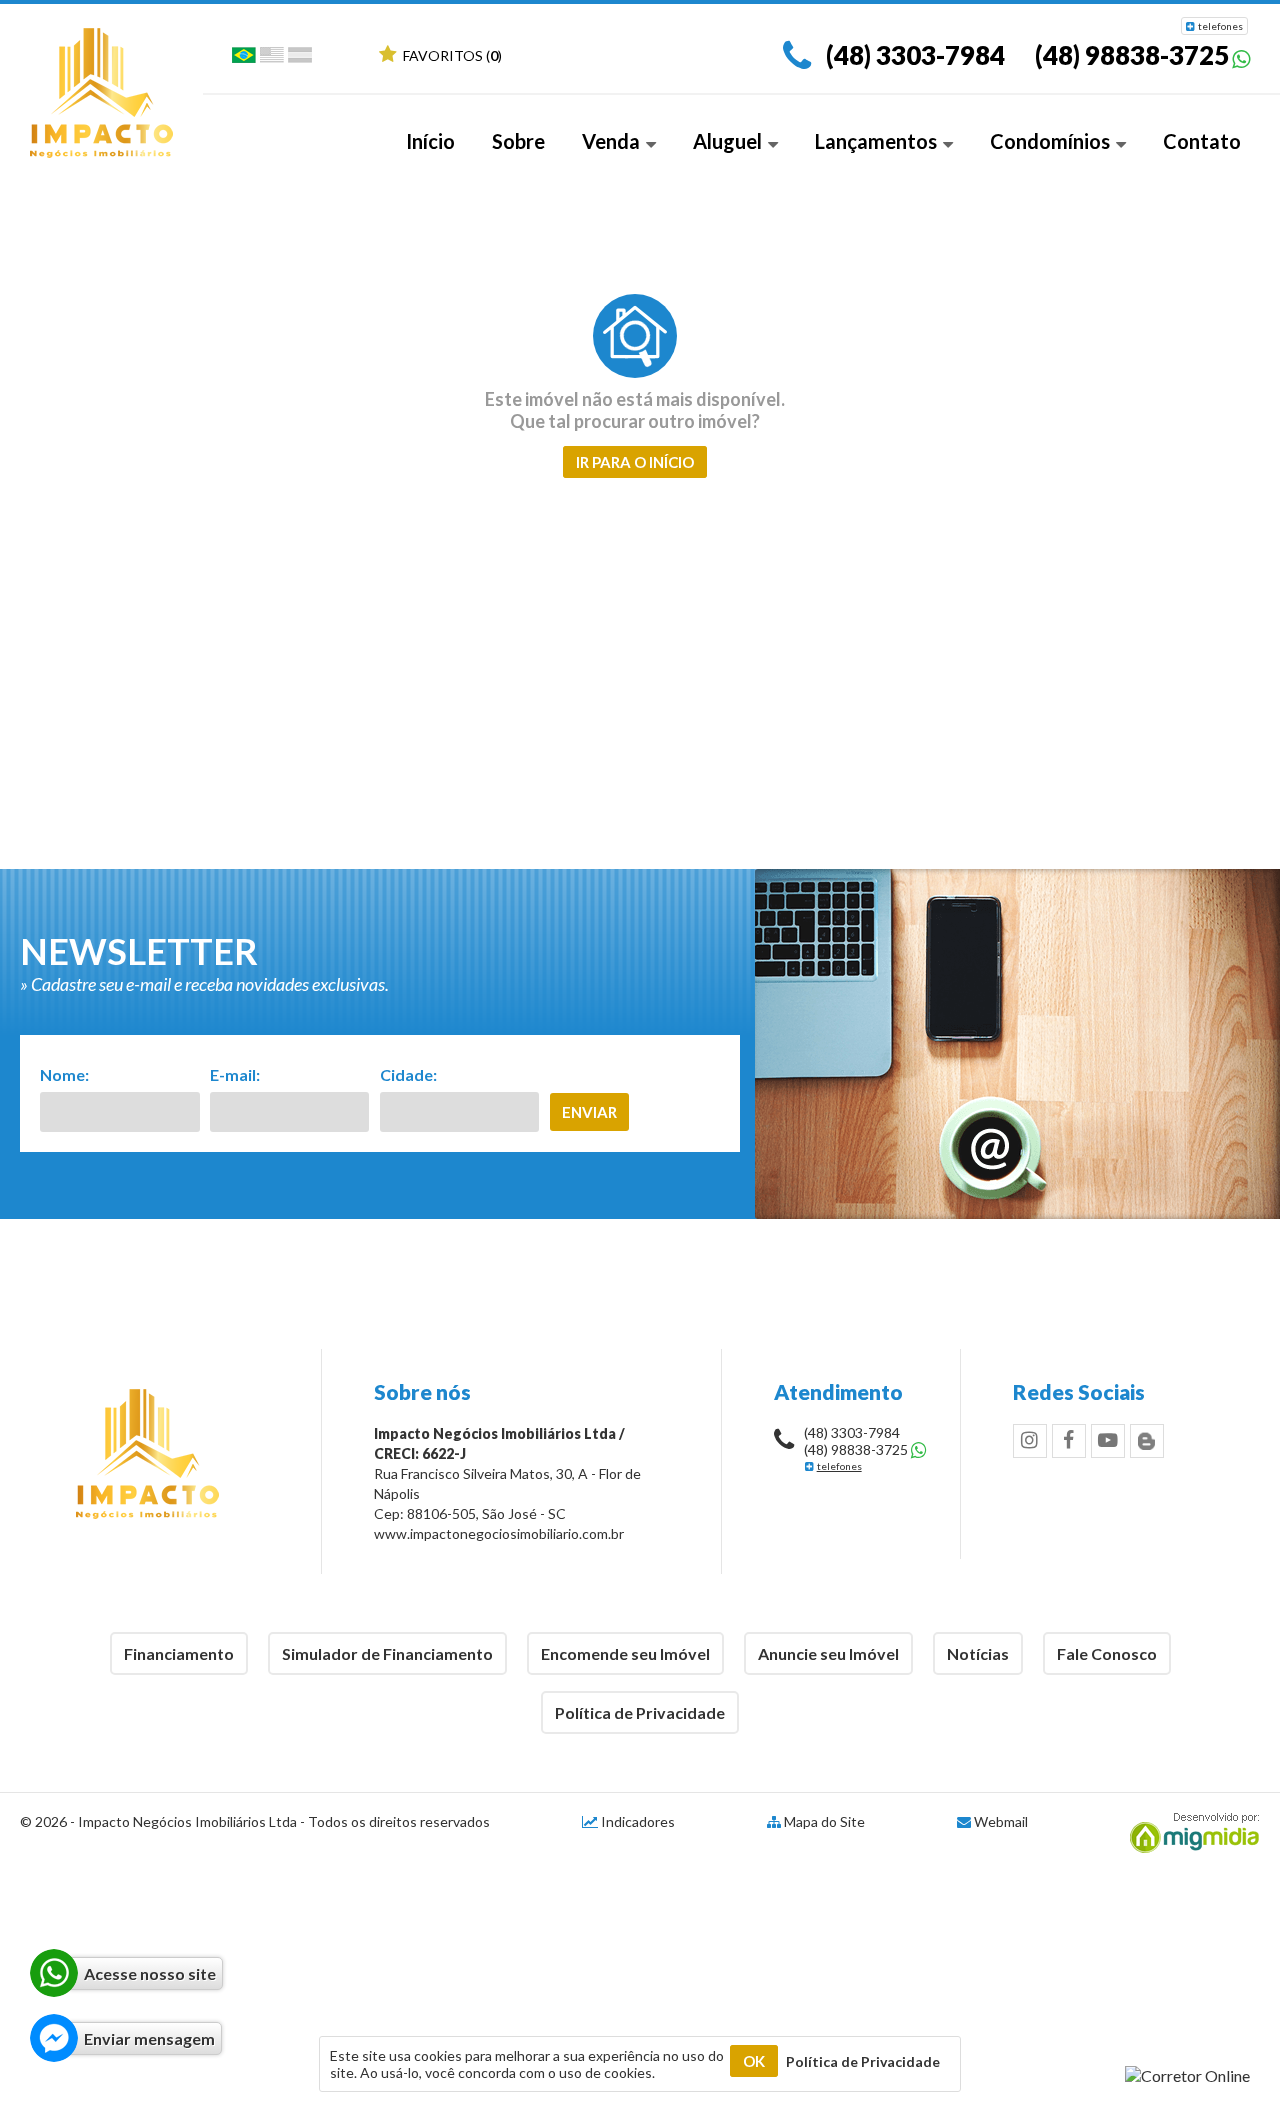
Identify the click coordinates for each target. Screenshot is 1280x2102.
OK (754, 2061)
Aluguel (729, 141)
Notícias (978, 1653)
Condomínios (1052, 141)
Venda (613, 141)
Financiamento (179, 1653)
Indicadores (636, 1821)
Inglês (272, 59)
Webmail (1001, 1821)
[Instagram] (1030, 1441)
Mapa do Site (824, 1821)
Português (244, 59)
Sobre (518, 141)
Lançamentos (878, 141)
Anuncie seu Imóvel (828, 1653)
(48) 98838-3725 (1132, 55)
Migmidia (1190, 1833)
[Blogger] (1147, 1441)
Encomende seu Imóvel (625, 1653)
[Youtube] (1108, 1441)
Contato (1202, 141)
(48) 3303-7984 (915, 55)
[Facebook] (1069, 1441)
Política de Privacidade (640, 1712)
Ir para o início (635, 462)
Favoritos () (451, 55)
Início (430, 141)
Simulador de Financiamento (387, 1653)
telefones (1220, 26)
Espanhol (300, 59)
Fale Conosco (1107, 1653)
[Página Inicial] (101, 151)
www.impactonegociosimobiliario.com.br (499, 1533)
